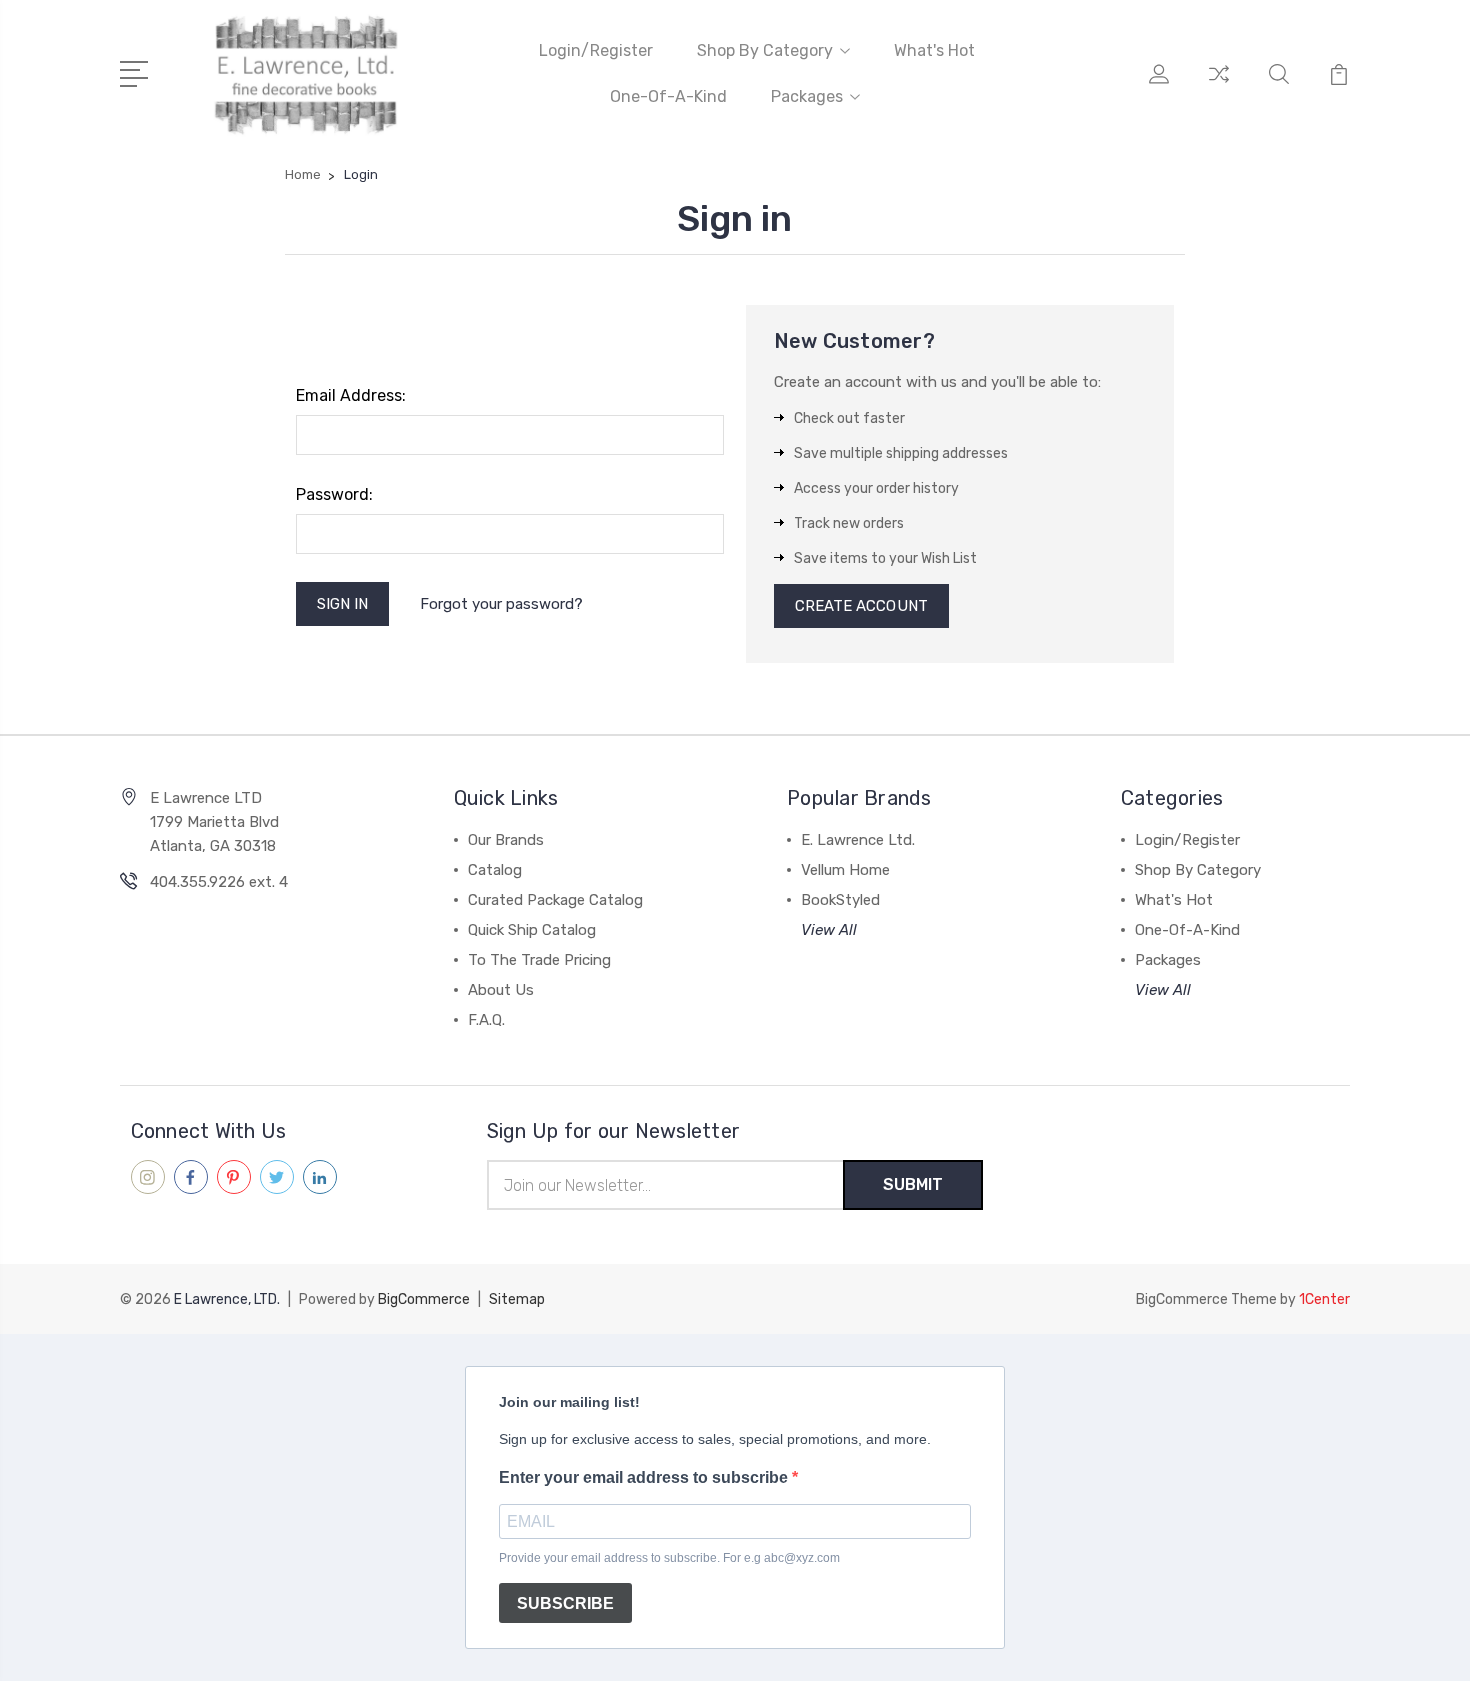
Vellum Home (845, 870)
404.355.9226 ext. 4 (219, 882)
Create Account (861, 606)
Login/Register (596, 50)
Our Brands (506, 840)
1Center (1324, 1299)
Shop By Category (765, 50)
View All (829, 930)
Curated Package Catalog (555, 900)
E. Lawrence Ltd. (858, 840)
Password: (334, 494)
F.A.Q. (486, 1020)
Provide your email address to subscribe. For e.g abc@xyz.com (669, 1558)
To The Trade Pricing (539, 960)
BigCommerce (424, 1299)
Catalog (495, 870)
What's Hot (934, 50)
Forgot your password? (501, 604)
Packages (807, 96)
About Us (501, 990)
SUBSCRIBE (565, 1603)
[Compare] (1219, 86)
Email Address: (351, 395)
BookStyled (840, 900)
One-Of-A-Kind (668, 96)
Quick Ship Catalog (532, 930)
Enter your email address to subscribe (645, 1477)
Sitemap (517, 1299)
